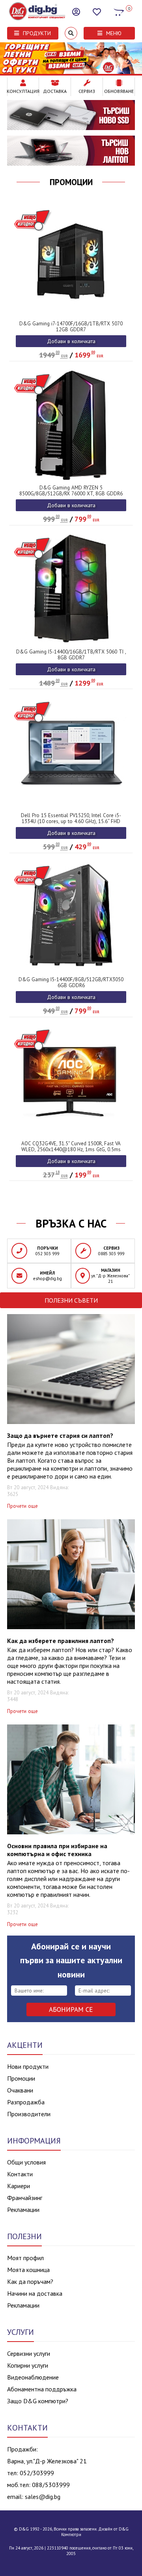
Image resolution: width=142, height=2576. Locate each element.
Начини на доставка (35, 2293)
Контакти (20, 2174)
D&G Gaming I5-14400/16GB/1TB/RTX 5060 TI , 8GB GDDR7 (71, 655)
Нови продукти (28, 2066)
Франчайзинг (25, 2198)
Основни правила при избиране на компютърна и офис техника (57, 1850)
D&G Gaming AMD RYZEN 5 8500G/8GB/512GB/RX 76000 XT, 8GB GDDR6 (71, 491)
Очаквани (20, 2090)
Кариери (19, 2186)
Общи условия (26, 2162)
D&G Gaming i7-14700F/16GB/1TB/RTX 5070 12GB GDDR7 (71, 327)
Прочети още (22, 1506)
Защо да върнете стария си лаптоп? (60, 1435)
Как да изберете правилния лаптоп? (61, 1641)
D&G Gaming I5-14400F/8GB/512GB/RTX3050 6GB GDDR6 (71, 982)
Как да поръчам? (30, 2281)
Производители (29, 2114)
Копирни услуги (28, 2365)
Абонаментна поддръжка (42, 2389)
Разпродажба (26, 2102)
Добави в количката (71, 341)
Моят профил (25, 2258)
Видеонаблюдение (33, 2377)
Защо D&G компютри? (38, 2401)
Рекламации (23, 2210)
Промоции (71, 182)
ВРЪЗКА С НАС (71, 1224)
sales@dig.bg (43, 2497)
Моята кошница (28, 2270)
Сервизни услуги (29, 2353)
